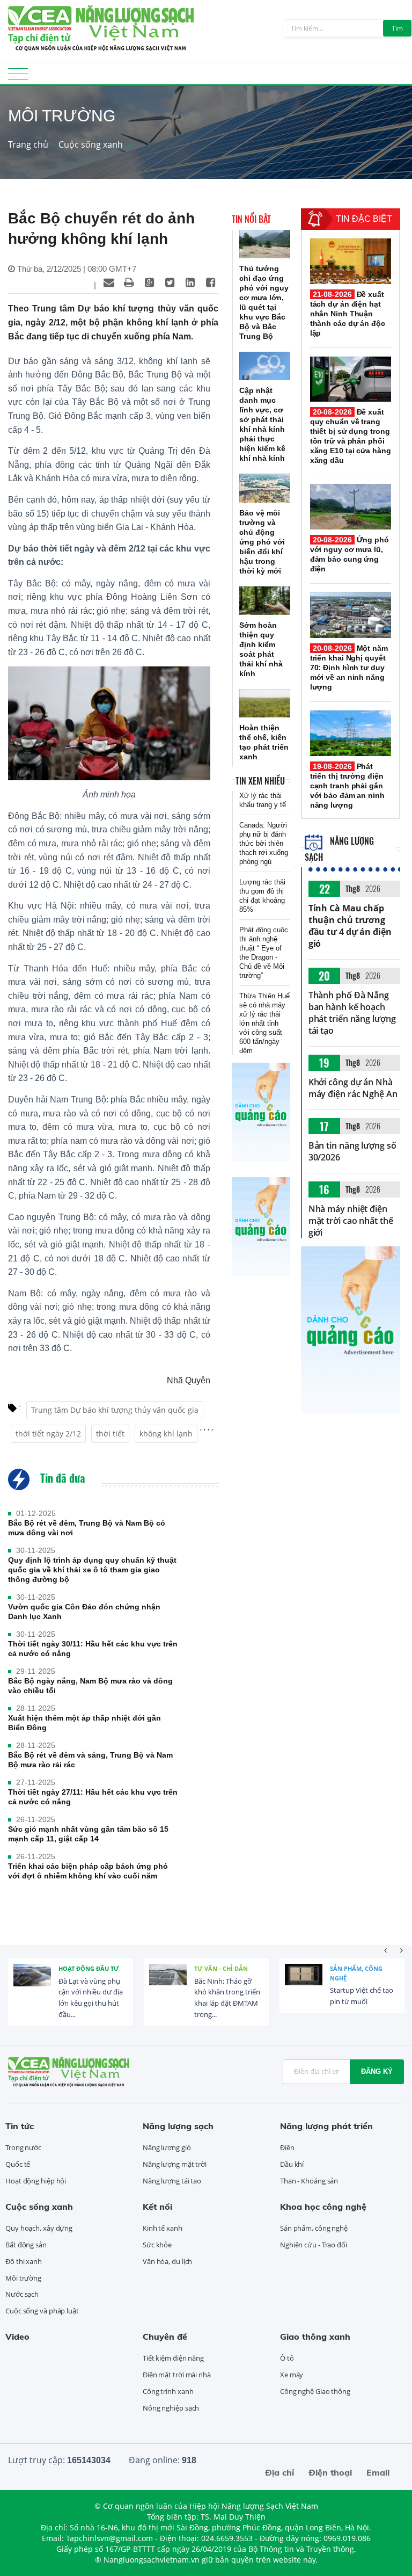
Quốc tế (18, 2164)
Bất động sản (26, 2245)
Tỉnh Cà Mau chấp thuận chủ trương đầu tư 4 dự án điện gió (350, 926)
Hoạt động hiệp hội (36, 2181)
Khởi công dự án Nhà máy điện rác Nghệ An (353, 1088)
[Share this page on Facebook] (211, 282)
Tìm (397, 28)
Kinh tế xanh (163, 2228)
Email (378, 2472)
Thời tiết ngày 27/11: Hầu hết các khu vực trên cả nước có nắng (93, 1797)
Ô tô (287, 2358)
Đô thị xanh (24, 2261)
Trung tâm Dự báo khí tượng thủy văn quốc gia (115, 1410)
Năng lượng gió (167, 2147)
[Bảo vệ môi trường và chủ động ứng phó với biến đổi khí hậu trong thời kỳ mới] (265, 488)
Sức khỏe (157, 2245)
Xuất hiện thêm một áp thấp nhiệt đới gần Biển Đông (84, 1723)
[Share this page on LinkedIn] (190, 282)
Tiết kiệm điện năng (173, 2358)
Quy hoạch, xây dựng (39, 2228)
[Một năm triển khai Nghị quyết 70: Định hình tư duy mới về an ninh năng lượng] (351, 615)
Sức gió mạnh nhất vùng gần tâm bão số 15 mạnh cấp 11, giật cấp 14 (88, 1834)
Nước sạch (22, 2294)
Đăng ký (377, 2071)
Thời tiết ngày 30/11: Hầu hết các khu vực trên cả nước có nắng (93, 1649)
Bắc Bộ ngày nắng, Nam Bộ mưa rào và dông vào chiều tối (90, 1686)
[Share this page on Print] (129, 282)
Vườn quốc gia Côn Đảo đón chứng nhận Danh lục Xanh (84, 1612)
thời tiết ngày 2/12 (48, 1434)
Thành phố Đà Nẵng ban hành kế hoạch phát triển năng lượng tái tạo (352, 1013)
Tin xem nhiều (260, 781)
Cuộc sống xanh (91, 144)
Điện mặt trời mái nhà (177, 2375)
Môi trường (23, 2278)
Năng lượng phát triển (326, 2126)
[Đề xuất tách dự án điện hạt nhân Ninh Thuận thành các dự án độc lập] (351, 261)
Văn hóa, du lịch (167, 2261)
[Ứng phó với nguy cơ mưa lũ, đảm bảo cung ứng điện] (351, 507)
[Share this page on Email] (109, 282)
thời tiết (110, 1434)
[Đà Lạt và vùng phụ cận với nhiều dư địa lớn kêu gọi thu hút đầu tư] (32, 1983)
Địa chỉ (279, 2472)
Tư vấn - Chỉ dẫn (221, 1968)
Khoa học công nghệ (323, 2207)
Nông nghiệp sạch (171, 2408)
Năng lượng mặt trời (175, 2164)
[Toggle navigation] (18, 77)
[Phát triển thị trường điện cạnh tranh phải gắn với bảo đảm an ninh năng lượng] (351, 733)
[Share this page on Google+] (150, 282)
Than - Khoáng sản (309, 2181)
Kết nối (157, 2207)
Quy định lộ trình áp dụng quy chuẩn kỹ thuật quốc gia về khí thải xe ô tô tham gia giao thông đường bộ (92, 1570)
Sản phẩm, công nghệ (356, 1973)
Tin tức (20, 2126)
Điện (287, 2147)
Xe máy (292, 2375)
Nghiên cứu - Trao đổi (314, 2245)
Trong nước (23, 2147)
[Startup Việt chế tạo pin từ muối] (304, 1983)
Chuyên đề (165, 2336)
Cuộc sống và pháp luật (42, 2311)
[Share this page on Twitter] (170, 282)
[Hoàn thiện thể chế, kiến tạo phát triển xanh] (265, 703)
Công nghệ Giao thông (315, 2391)
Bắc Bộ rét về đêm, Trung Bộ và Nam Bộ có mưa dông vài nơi (87, 1528)
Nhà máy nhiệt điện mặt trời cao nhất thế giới (351, 1221)
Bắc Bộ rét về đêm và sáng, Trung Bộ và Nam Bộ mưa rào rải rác (90, 1760)
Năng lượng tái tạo (172, 2181)
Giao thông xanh (315, 2336)
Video (17, 2336)
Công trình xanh (168, 2391)
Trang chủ (28, 144)
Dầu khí (292, 2164)
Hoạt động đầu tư (89, 1968)
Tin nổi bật (251, 219)
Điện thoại (330, 2472)
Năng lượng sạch (178, 2126)
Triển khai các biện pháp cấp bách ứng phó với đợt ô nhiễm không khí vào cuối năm (88, 1871)
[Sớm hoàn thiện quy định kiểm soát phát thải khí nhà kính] (265, 601)
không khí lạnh (166, 1434)
